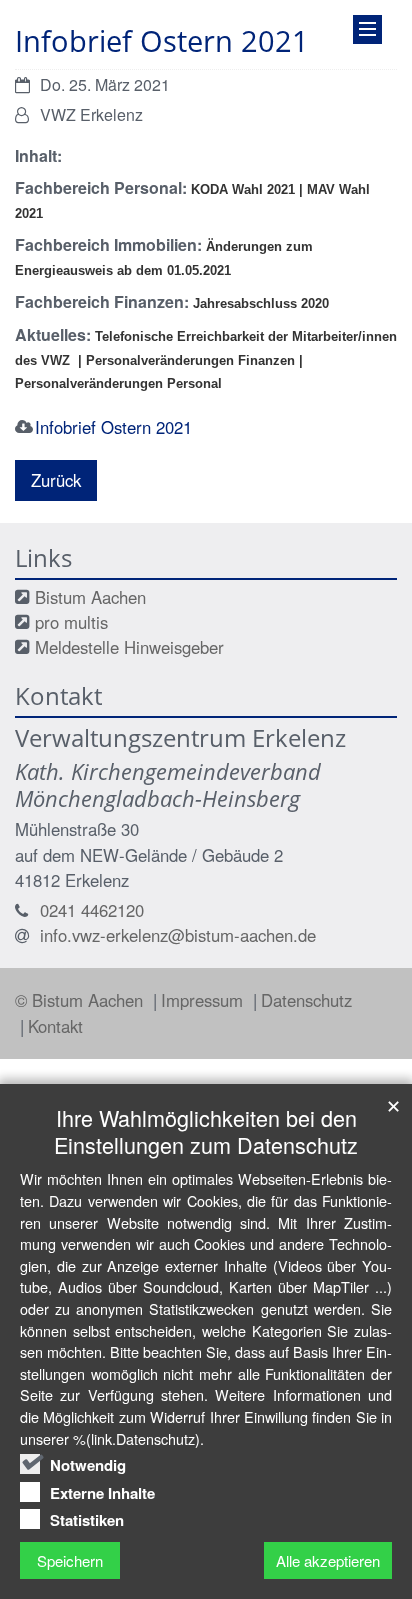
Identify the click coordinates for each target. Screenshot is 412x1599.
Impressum (204, 1000)
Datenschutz (306, 1000)
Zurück (56, 480)
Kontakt (55, 1026)
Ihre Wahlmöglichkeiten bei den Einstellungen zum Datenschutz (206, 1131)
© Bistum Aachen (81, 1000)
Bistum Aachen (90, 597)
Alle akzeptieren (328, 1560)
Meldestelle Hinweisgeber (129, 647)
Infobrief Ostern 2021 (113, 427)
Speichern (70, 1560)
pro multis (71, 622)
